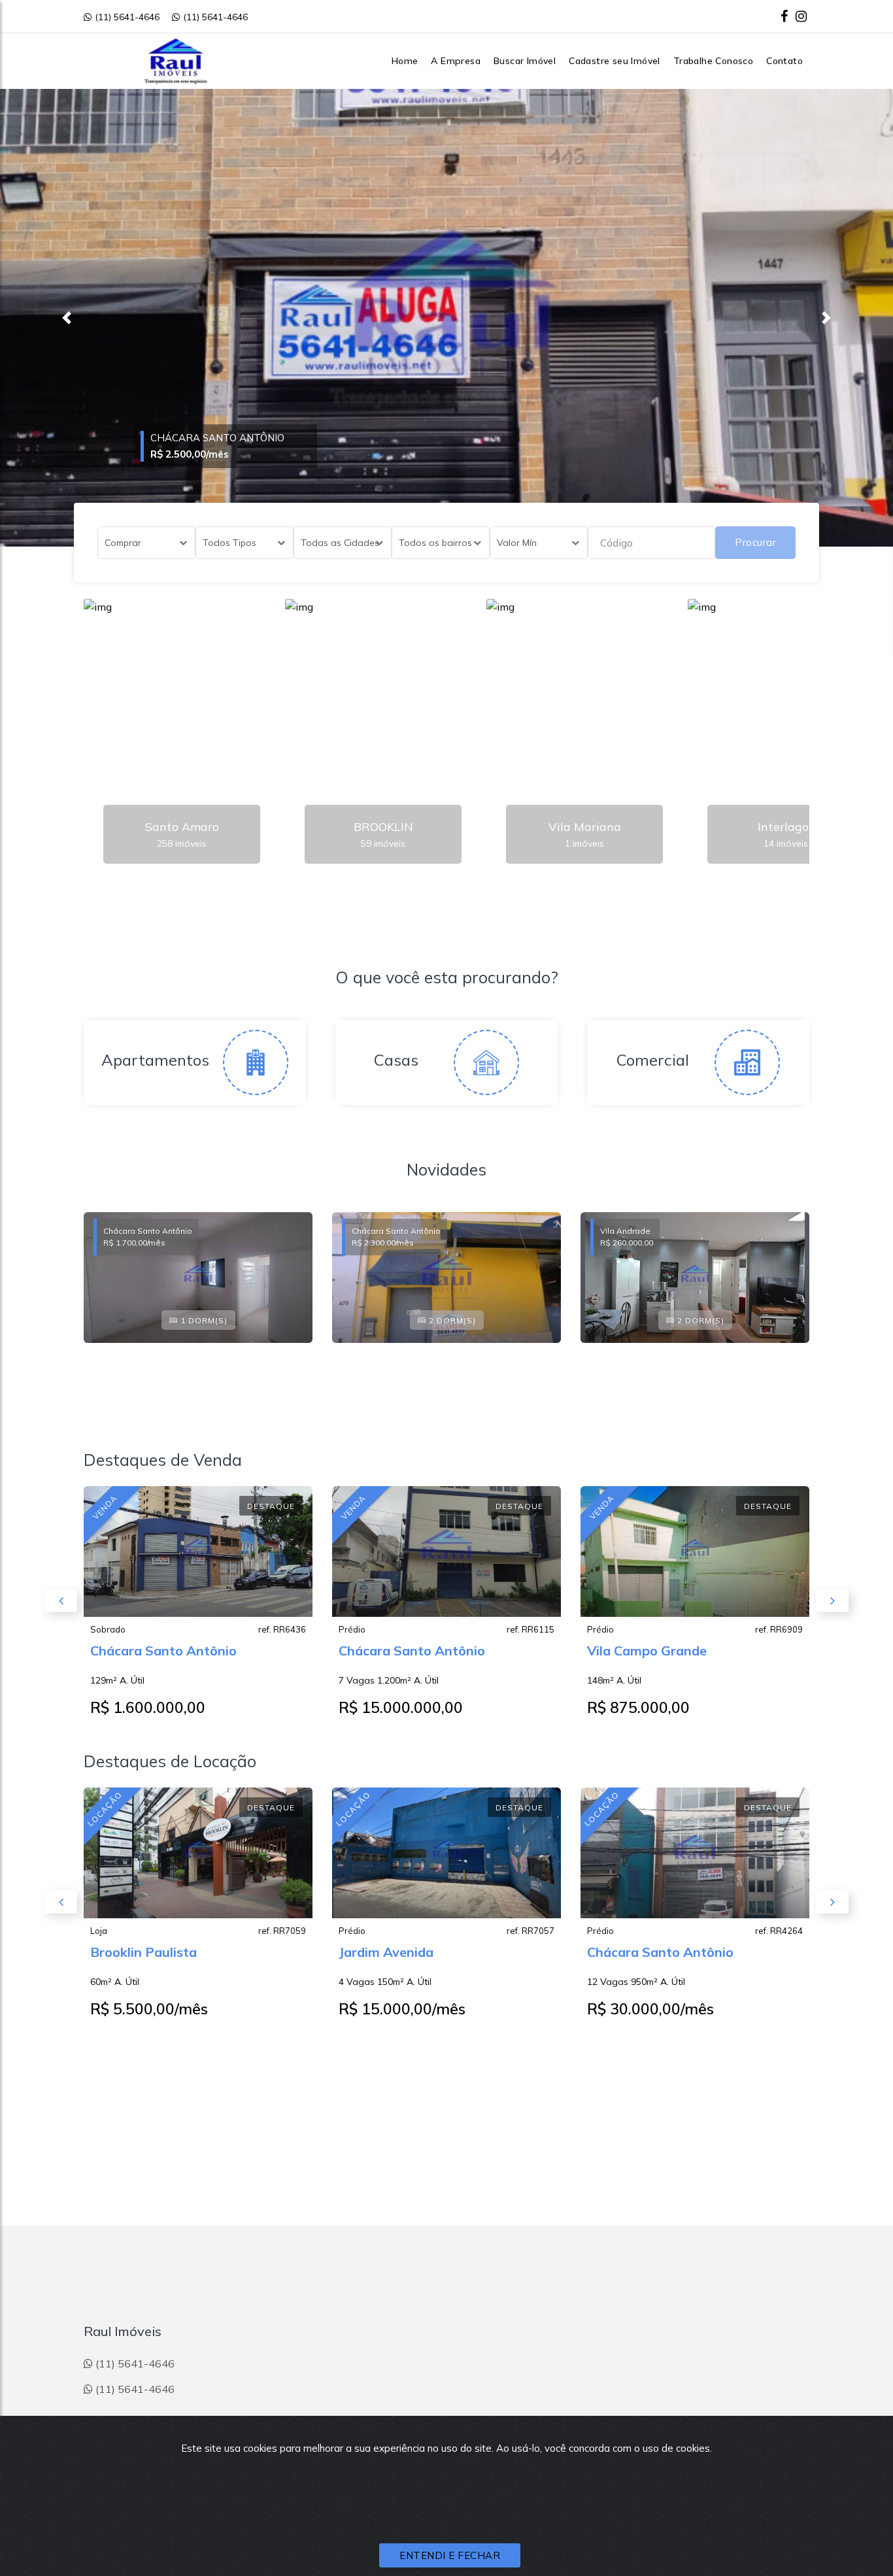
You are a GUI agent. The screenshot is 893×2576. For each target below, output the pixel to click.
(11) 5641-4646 (127, 17)
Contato (784, 61)
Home (405, 61)
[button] (67, 318)
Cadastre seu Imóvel (615, 61)
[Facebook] (784, 16)
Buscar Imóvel (525, 61)
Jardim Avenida (386, 1952)
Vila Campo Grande (647, 1651)
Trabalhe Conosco (713, 61)
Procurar (755, 542)
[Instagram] (801, 16)
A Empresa (456, 61)
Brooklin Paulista (143, 1952)
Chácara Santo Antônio (163, 1651)
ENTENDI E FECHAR (450, 2555)
